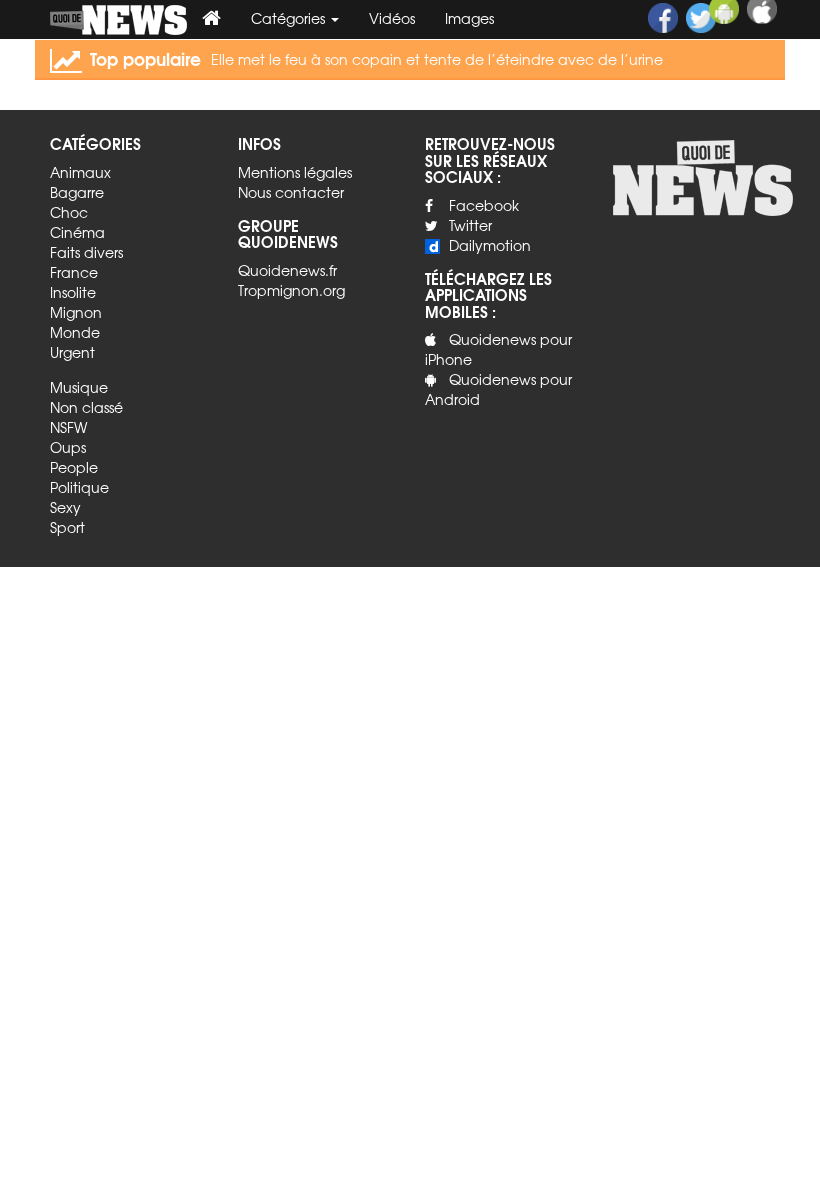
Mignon (76, 312)
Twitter (470, 225)
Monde (75, 332)
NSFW (68, 427)
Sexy (65, 507)
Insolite (73, 292)
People (74, 467)
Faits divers (86, 252)
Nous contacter (291, 192)
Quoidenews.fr (287, 270)
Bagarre (77, 192)
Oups (68, 447)
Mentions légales (295, 172)
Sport (67, 527)
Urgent (72, 352)
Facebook (484, 205)
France (74, 272)
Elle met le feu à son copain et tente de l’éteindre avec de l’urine (437, 59)
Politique (79, 487)
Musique (79, 387)
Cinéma (77, 232)
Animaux (80, 172)
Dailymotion (490, 245)
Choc (69, 212)
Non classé (86, 407)
